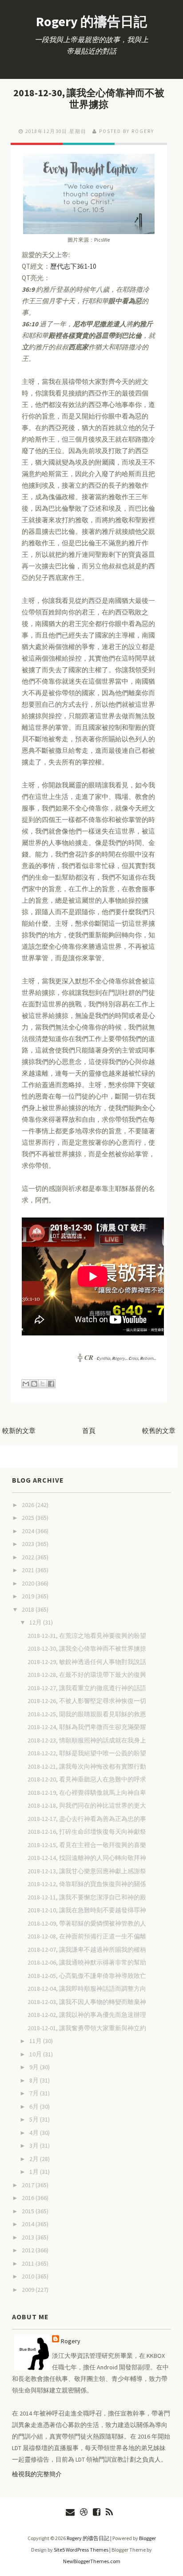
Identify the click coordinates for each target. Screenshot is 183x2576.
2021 (29, 1570)
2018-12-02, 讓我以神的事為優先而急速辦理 (87, 2015)
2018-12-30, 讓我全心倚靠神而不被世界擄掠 (89, 98)
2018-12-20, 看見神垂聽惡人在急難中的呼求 (87, 1779)
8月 (35, 2080)
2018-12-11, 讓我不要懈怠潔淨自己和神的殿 (87, 1897)
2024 (29, 1531)
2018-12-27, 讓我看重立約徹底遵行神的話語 (87, 1688)
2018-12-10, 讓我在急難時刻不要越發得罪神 (87, 1910)
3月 (35, 2145)
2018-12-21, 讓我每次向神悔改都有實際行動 (87, 1766)
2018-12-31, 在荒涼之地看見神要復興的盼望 (87, 1636)
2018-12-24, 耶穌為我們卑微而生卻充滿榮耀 (87, 1727)
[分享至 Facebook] (51, 1384)
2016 (29, 2198)
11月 (36, 2041)
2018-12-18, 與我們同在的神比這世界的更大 (87, 1805)
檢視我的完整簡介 (37, 2474)
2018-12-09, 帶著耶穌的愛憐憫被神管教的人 (87, 1923)
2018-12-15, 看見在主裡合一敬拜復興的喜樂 (87, 1845)
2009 (29, 2290)
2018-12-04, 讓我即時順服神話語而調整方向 (87, 1989)
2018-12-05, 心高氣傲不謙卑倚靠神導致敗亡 (87, 1976)
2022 (29, 1557)
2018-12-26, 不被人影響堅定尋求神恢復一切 (87, 1701)
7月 (35, 2093)
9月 (35, 2067)
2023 (29, 1544)
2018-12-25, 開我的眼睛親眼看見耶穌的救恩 (87, 1714)
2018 (29, 1609)
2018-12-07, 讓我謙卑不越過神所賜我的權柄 (87, 1950)
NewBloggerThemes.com (92, 2561)
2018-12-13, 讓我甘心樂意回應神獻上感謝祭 (87, 1871)
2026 (29, 1505)
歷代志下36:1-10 (73, 266)
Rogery (71, 2341)
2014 (29, 2224)
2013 (29, 2237)
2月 (35, 2159)
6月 (35, 2106)
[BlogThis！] (34, 1384)
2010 (29, 2276)
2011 (29, 2263)
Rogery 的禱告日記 (91, 21)
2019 (29, 1596)
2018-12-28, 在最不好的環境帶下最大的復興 (87, 1675)
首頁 (89, 1431)
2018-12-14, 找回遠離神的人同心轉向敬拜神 (87, 1858)
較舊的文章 (159, 1431)
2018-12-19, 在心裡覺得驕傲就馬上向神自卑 (87, 1793)
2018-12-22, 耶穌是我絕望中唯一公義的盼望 (87, 1753)
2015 (29, 2211)
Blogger (147, 2538)
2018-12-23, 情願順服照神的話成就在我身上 (87, 1740)
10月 (36, 2054)
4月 (35, 2133)
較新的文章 (19, 1431)
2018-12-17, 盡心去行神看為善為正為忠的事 (87, 1819)
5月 (35, 2119)
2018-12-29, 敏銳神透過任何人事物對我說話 (87, 1662)
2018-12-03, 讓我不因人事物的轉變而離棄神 (87, 2002)
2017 (29, 2185)
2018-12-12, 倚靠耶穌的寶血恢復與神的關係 (87, 1884)
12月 (36, 1622)
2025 (29, 1518)
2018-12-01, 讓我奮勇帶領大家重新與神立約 (87, 2028)
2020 (29, 1583)
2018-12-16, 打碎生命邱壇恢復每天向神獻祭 (87, 1832)
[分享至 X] (43, 1384)
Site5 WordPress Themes (81, 2550)
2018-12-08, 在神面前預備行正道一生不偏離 (87, 1936)
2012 (29, 2250)
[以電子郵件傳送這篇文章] (26, 1384)
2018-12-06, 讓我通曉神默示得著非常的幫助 (87, 1962)
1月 (35, 2172)
